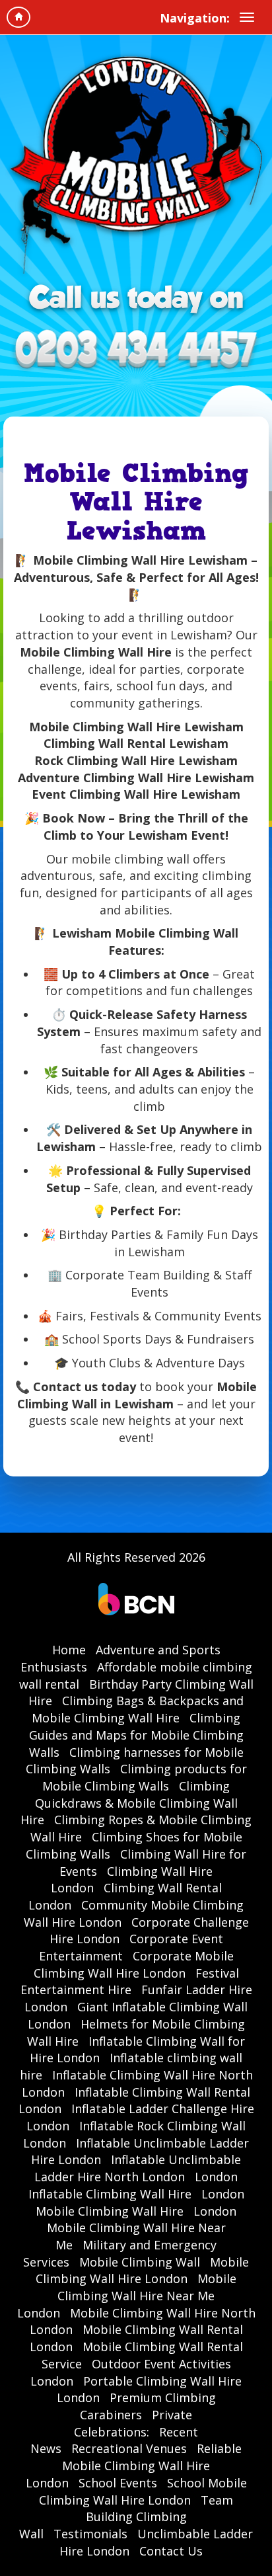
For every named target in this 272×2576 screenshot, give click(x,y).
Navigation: (195, 18)
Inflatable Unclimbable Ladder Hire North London (138, 2168)
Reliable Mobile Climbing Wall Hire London (134, 2465)
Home (69, 1650)
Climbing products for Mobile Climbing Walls (145, 1777)
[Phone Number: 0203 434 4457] (136, 351)
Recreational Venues (129, 2448)
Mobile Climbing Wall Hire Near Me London (127, 2295)
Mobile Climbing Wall (140, 2262)
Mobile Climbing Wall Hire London (142, 2271)
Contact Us (171, 2551)
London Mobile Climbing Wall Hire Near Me (142, 2228)
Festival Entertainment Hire (130, 1982)
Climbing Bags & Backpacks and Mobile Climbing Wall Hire (138, 1709)
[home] (18, 17)
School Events (118, 2483)
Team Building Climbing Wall (126, 2517)
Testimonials (90, 2534)
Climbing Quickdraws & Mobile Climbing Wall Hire (129, 1803)
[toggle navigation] (247, 17)
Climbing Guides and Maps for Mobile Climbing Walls (136, 1735)
